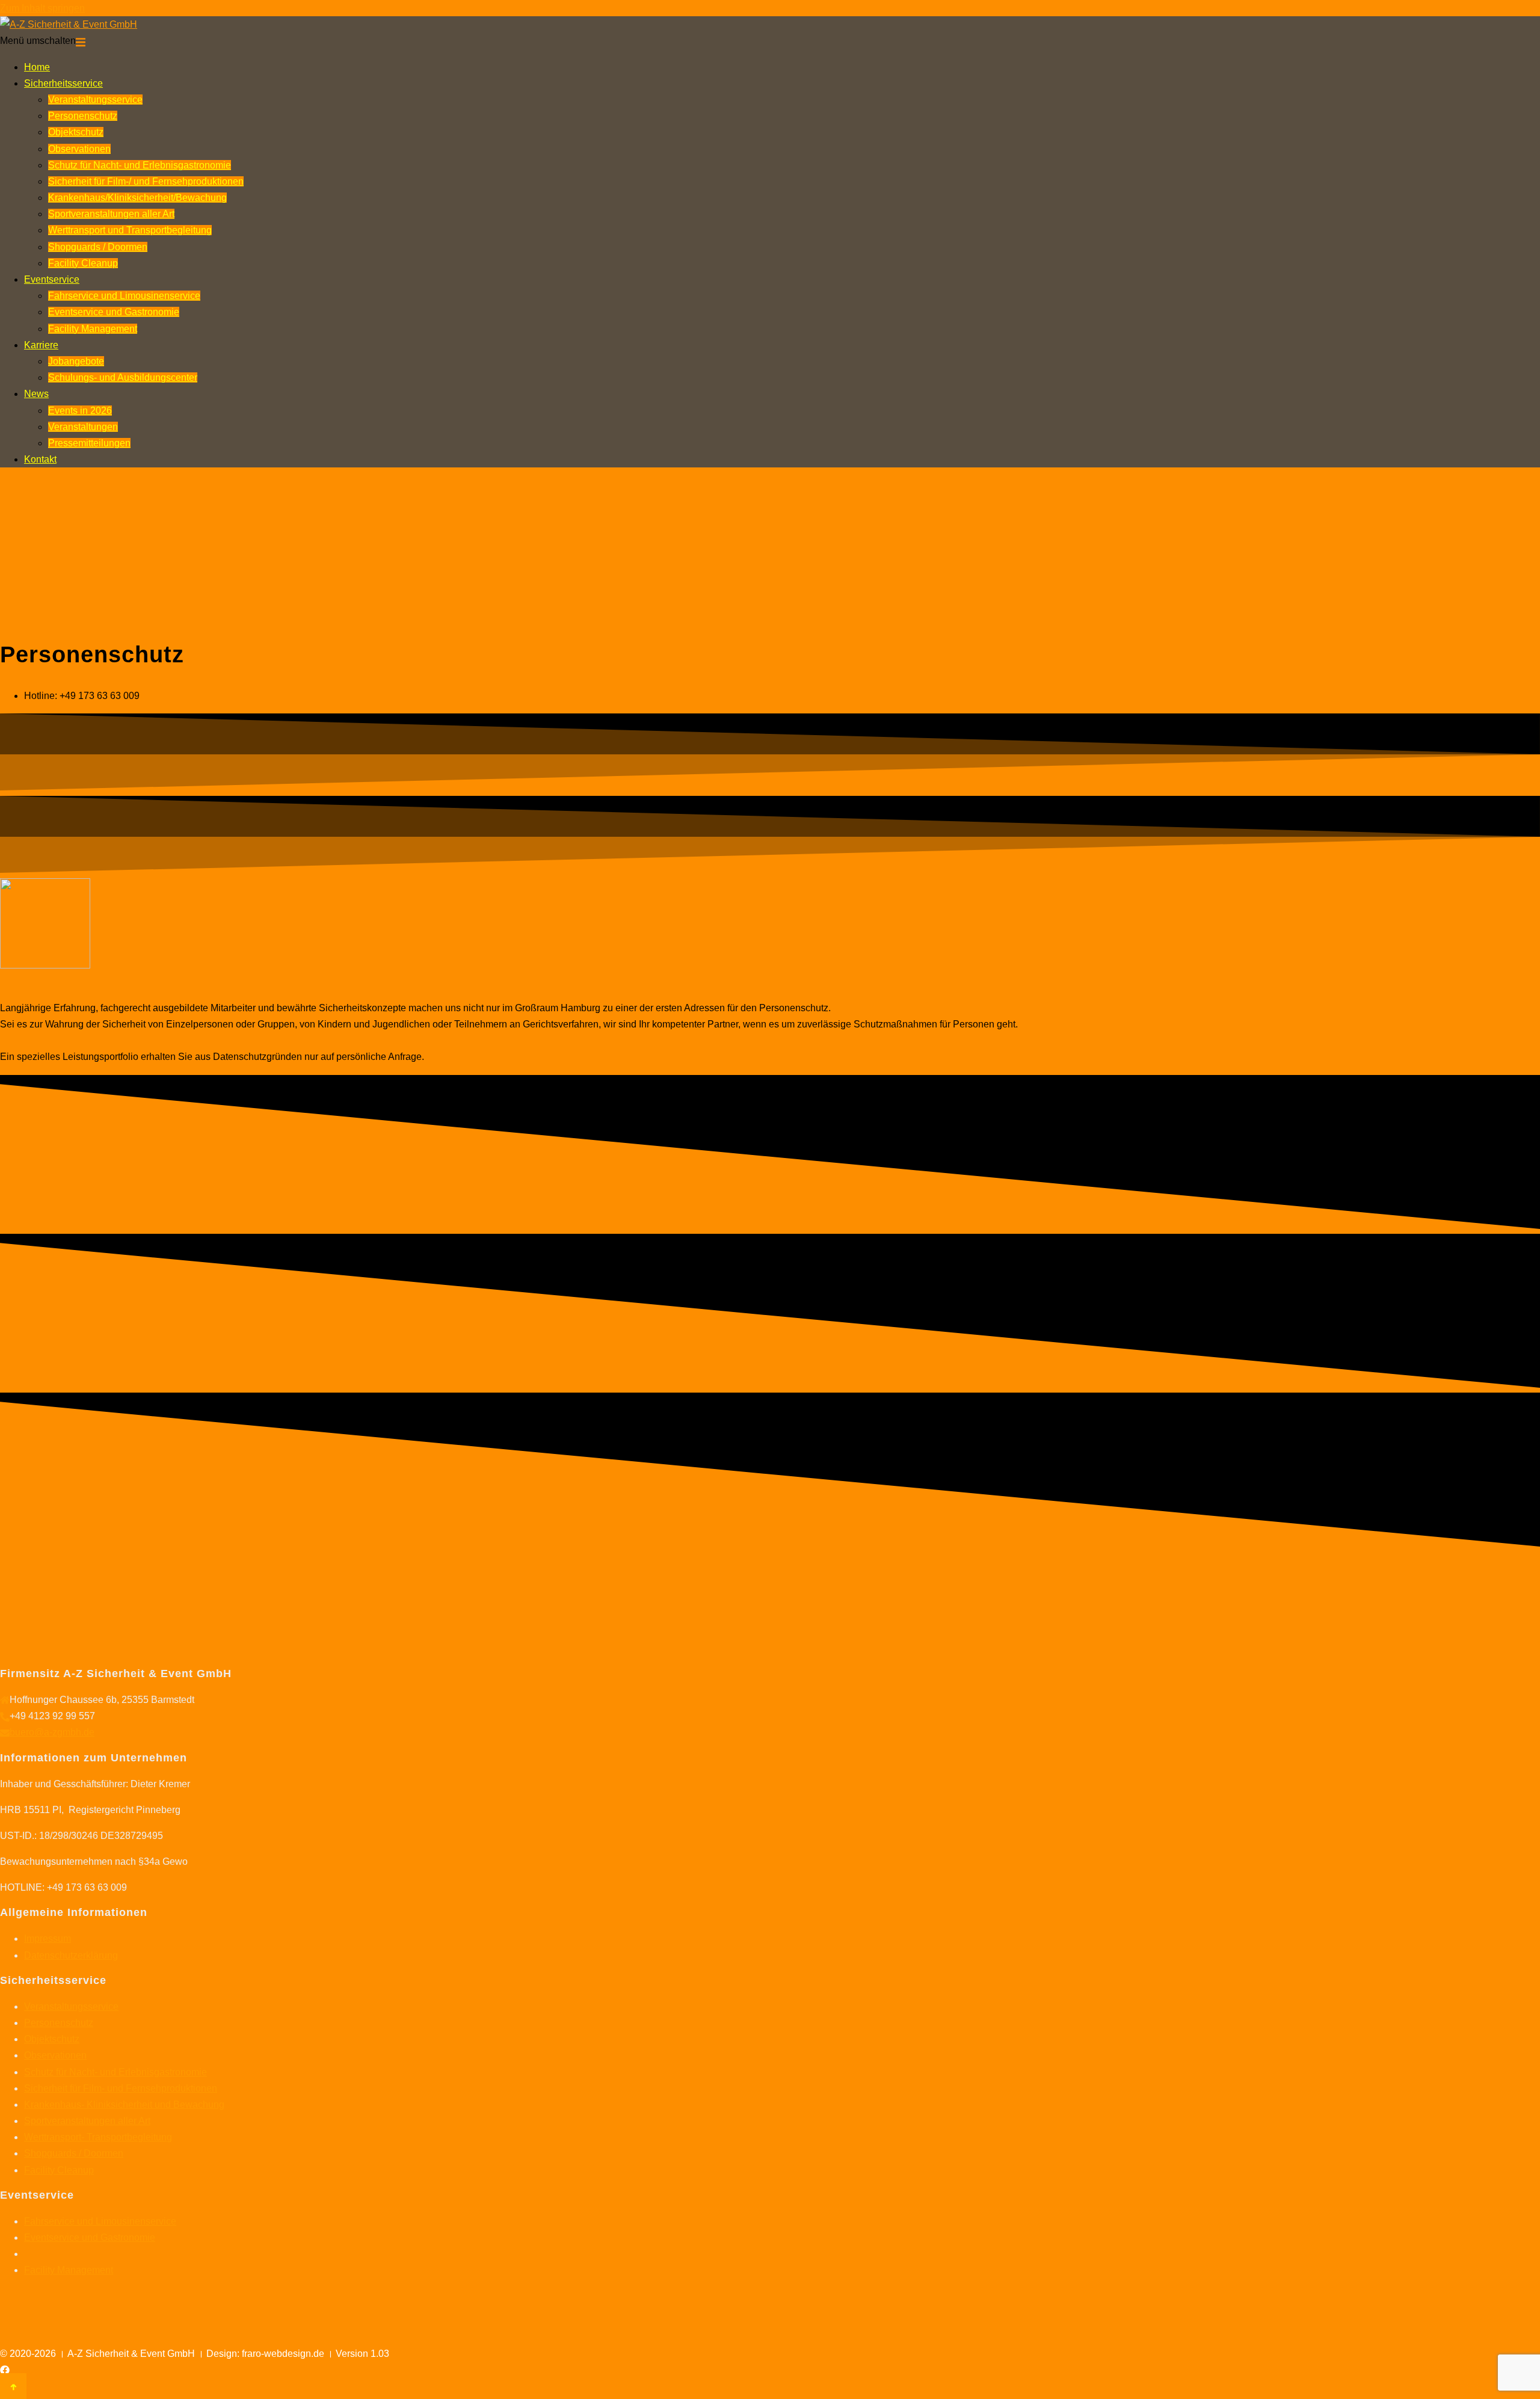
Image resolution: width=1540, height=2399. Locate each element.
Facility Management (93, 329)
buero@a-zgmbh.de (52, 1732)
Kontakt (40, 459)
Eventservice (52, 279)
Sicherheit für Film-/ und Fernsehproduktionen (146, 181)
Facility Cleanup (83, 263)
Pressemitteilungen (89, 443)
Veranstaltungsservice (95, 100)
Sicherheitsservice (63, 83)
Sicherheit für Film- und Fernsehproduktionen (121, 2088)
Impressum (48, 1939)
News (36, 394)
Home (37, 67)
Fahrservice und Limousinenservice (124, 296)
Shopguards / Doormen (98, 247)
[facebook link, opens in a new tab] (5, 2370)
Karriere (41, 345)
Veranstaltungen (83, 427)
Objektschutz (76, 132)
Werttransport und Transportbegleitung (130, 230)
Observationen (79, 149)
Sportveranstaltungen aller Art (111, 214)
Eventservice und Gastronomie (114, 312)
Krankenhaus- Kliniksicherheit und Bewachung (124, 2105)
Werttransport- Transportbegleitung (98, 2137)
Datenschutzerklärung (71, 1955)
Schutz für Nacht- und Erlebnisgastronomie (140, 165)
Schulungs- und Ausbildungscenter (123, 377)
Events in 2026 (80, 411)
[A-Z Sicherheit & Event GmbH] (69, 24)
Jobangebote (76, 361)
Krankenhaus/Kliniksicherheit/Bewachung (137, 198)
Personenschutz (83, 116)
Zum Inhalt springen (42, 8)
